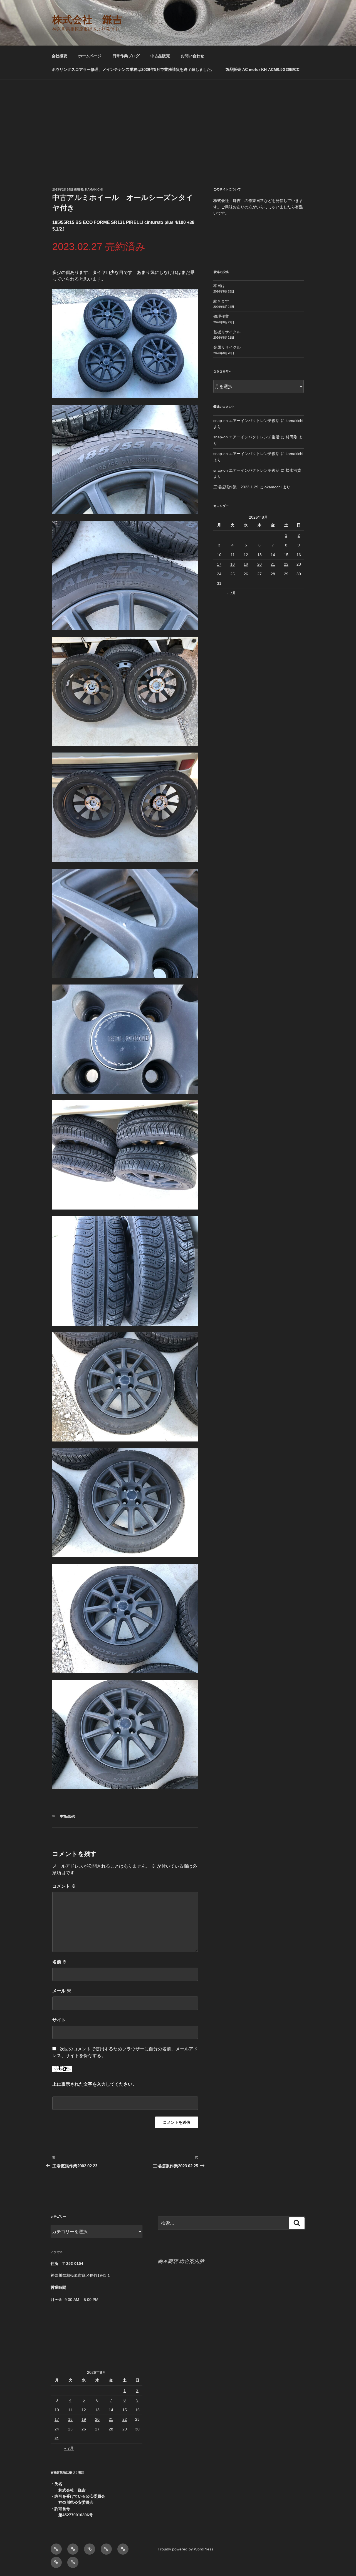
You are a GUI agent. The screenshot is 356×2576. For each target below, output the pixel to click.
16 (299, 555)
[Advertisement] (178, 121)
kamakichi (94, 189)
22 (286, 564)
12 (246, 555)
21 (273, 564)
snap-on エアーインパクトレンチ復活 (246, 421)
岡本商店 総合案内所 (181, 2261)
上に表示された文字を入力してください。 (95, 2084)
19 (246, 564)
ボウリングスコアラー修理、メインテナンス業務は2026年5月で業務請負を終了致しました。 (133, 69)
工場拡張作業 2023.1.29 (236, 487)
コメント (64, 1886)
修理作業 (221, 316)
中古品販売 (160, 56)
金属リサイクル (227, 347)
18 (233, 564)
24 (219, 574)
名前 (60, 1962)
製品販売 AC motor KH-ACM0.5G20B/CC (263, 69)
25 (233, 574)
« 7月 (231, 593)
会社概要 (60, 56)
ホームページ (90, 56)
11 (233, 555)
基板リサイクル (227, 332)
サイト (59, 2020)
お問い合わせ (192, 56)
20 (259, 564)
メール (62, 1991)
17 (219, 564)
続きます (221, 301)
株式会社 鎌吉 (87, 20)
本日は (219, 286)
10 (219, 555)
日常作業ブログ (126, 56)
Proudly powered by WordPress (186, 2549)
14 (273, 555)
